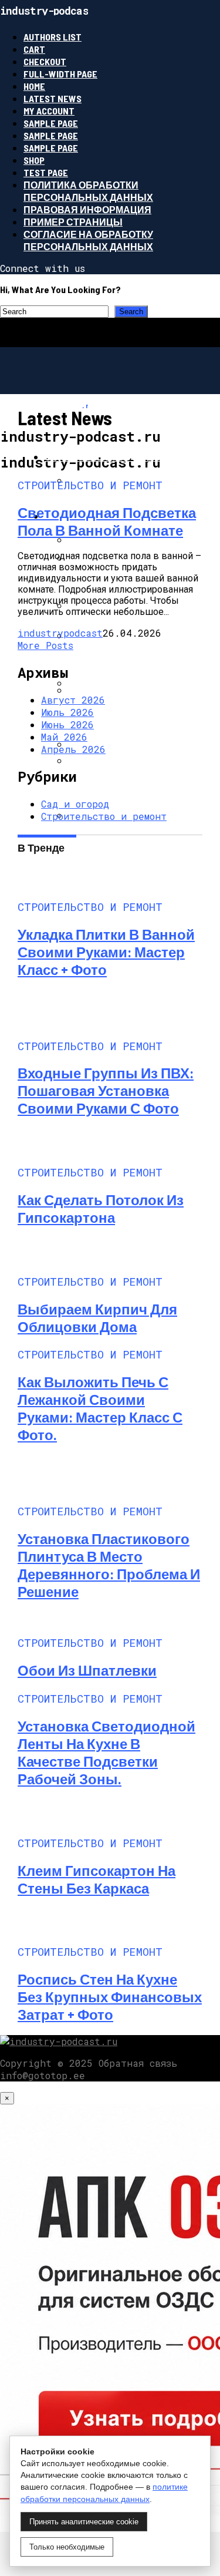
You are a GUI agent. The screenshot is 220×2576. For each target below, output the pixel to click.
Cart (34, 49)
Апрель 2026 (73, 749)
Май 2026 (64, 737)
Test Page (46, 172)
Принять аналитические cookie (84, 2522)
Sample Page (51, 123)
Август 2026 (73, 700)
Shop (34, 160)
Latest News (53, 98)
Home (34, 86)
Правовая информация (87, 209)
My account (49, 111)
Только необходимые (67, 2547)
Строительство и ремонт (104, 816)
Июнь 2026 (67, 724)
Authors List (53, 37)
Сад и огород (75, 804)
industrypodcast (60, 633)
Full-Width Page (60, 74)
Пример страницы (73, 222)
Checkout (45, 61)
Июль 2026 (67, 712)
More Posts (45, 645)
